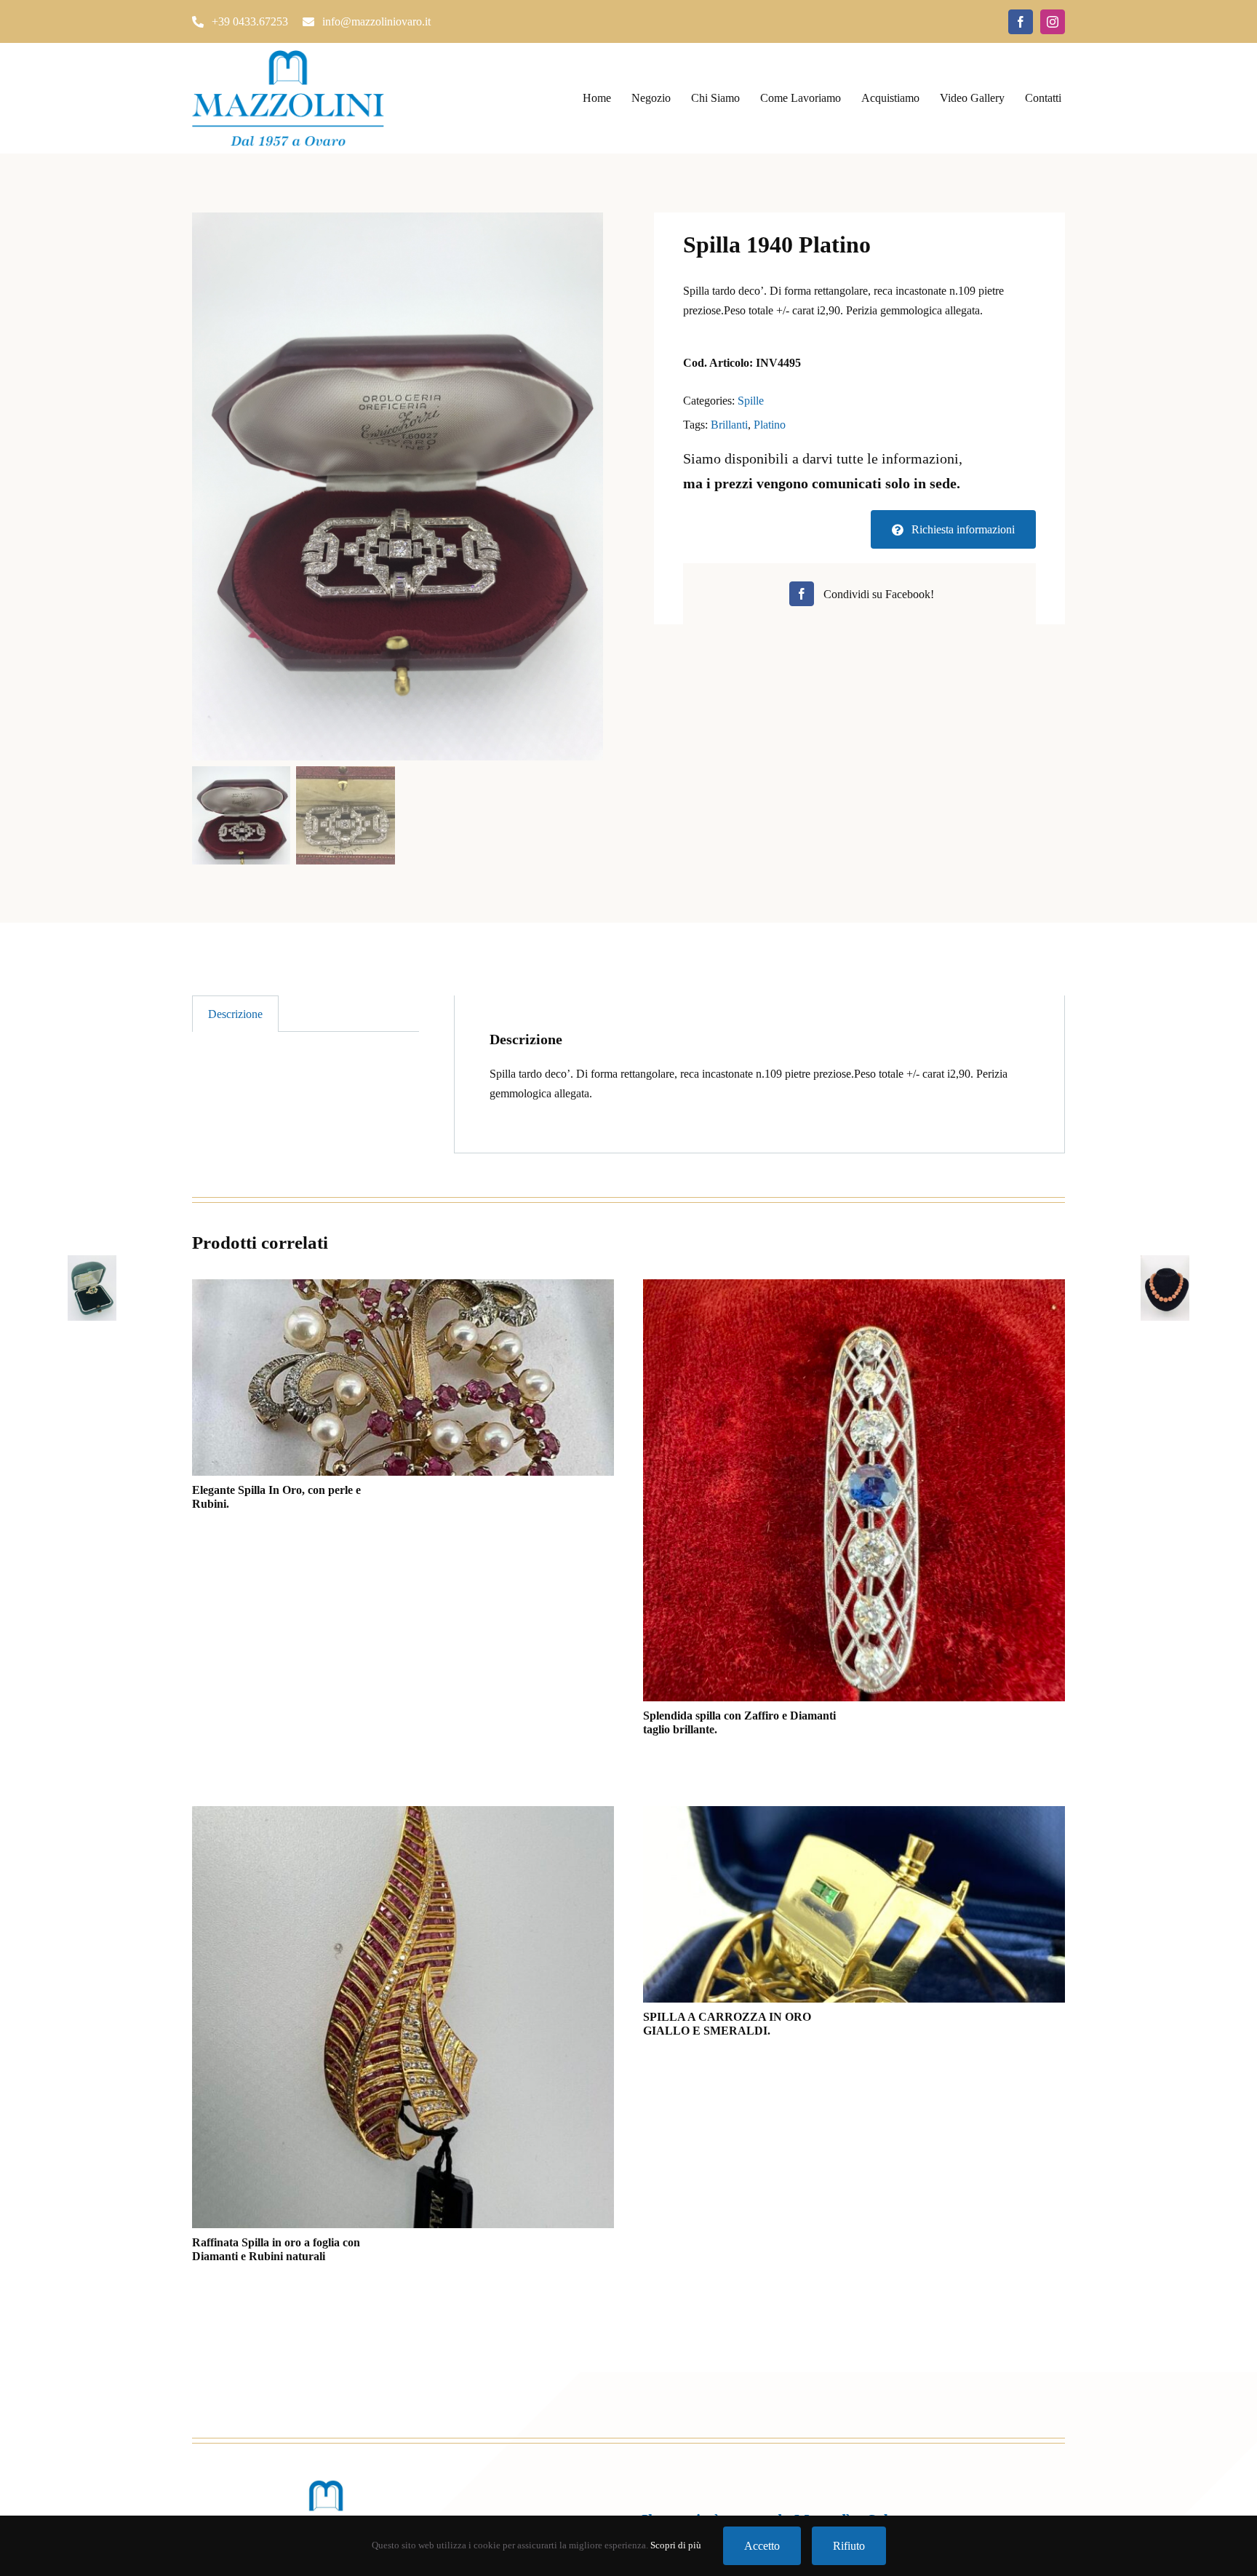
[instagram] (1053, 22)
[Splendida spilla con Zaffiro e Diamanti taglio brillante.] (854, 1490)
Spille (751, 401)
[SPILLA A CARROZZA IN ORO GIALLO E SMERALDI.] (854, 1904)
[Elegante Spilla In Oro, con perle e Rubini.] (403, 1378)
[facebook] (1021, 22)
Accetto (762, 2546)
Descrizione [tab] (235, 1014)
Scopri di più (676, 2545)
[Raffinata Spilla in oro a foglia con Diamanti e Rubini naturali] (403, 2017)
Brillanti (729, 425)
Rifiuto (849, 2546)
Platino (770, 425)
